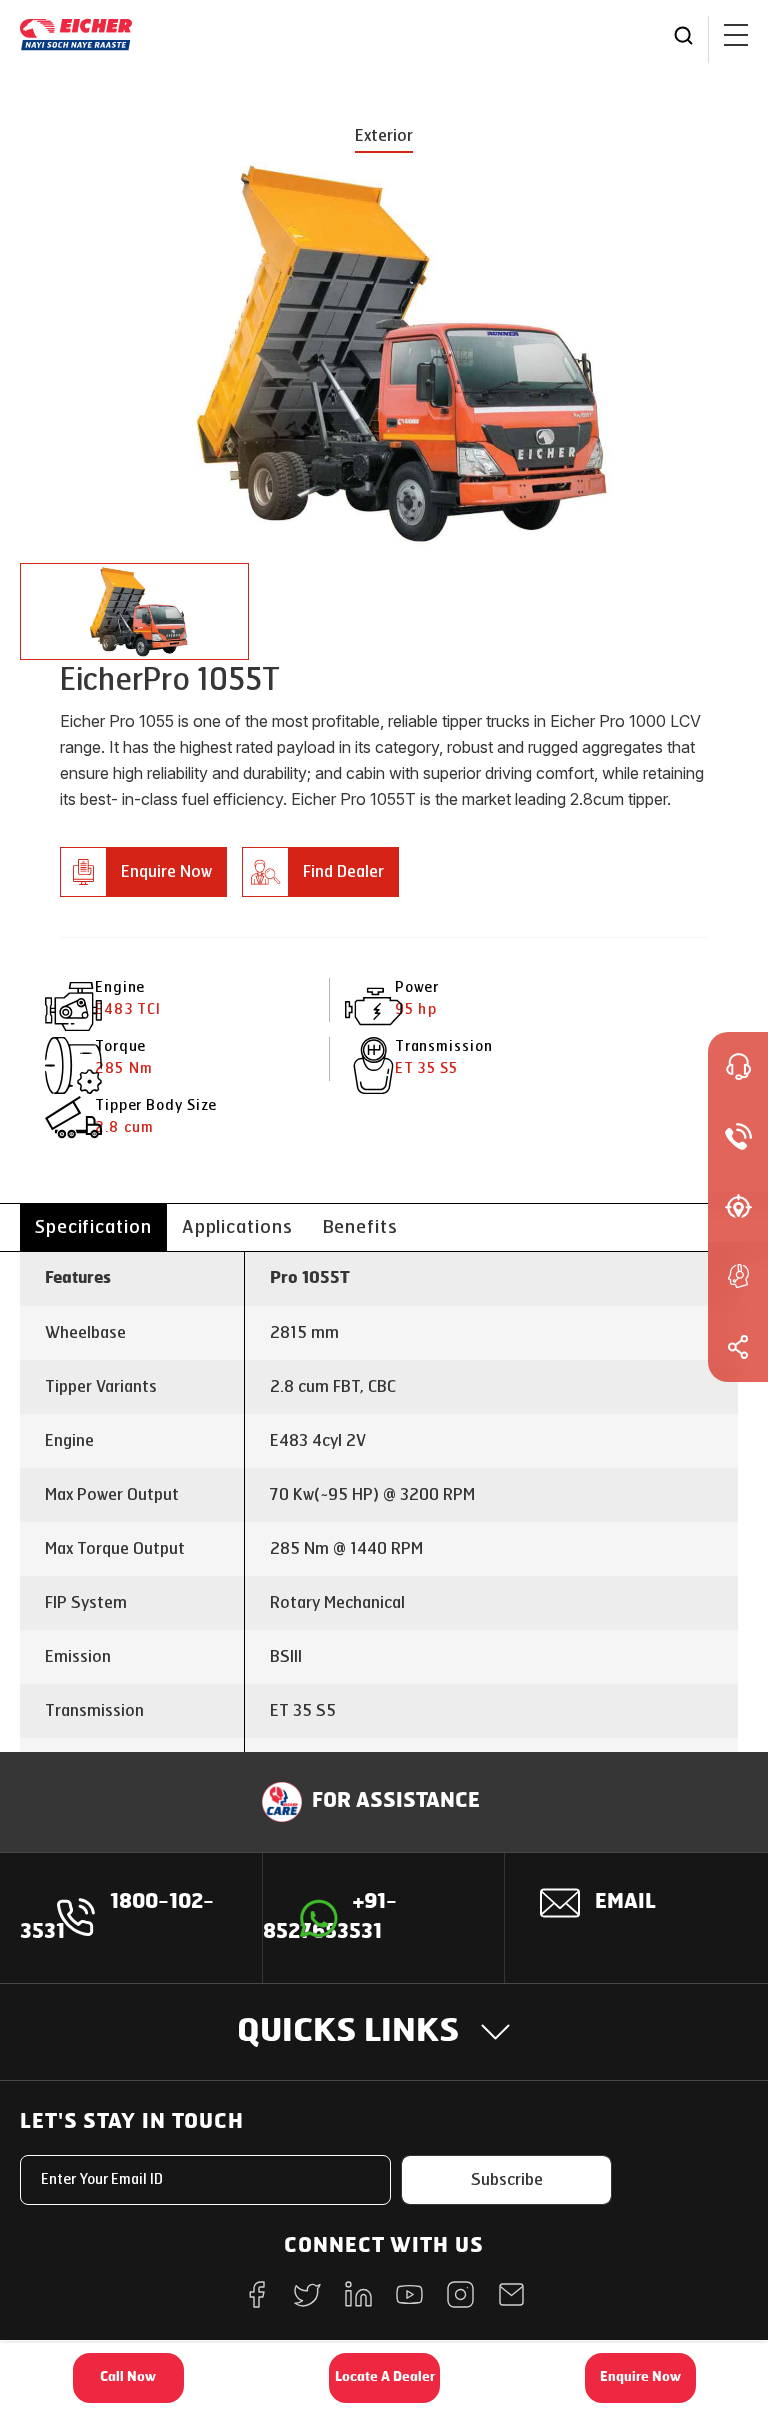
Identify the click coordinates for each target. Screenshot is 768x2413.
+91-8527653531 (330, 1918)
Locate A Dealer (385, 2377)
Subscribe (507, 2179)
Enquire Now (166, 871)
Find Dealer (343, 871)
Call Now (128, 2377)
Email (625, 1903)
